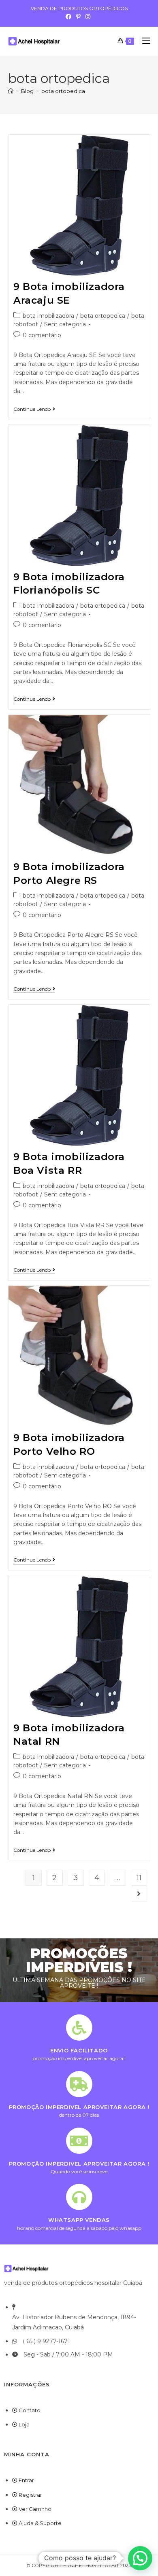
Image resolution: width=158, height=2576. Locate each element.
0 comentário (42, 335)
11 (139, 1878)
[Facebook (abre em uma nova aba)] (70, 17)
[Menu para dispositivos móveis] (143, 41)
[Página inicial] (11, 91)
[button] (140, 2558)
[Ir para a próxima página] (139, 1894)
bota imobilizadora (48, 316)
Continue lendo (34, 409)
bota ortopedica (63, 91)
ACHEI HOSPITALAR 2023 (100, 2565)
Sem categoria (65, 324)
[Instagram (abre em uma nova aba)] (88, 17)
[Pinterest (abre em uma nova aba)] (78, 17)
